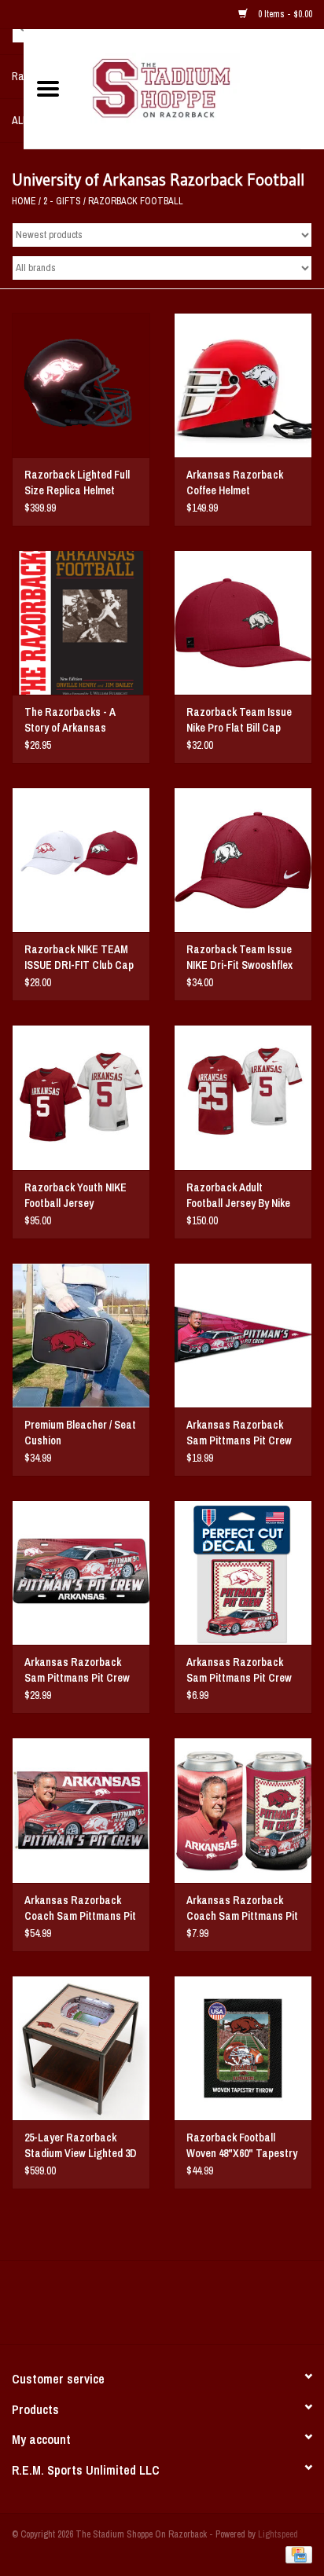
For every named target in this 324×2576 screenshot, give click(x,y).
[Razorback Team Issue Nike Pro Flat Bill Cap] (243, 622)
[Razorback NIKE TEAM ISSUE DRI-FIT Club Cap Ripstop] (81, 860)
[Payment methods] (296, 2554)
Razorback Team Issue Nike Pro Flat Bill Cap (239, 720)
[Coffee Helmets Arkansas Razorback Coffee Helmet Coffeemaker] (243, 385)
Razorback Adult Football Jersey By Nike (238, 1195)
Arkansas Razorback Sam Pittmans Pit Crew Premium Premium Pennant (239, 1433)
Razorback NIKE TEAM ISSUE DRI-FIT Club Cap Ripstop (79, 958)
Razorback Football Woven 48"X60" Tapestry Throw (242, 2146)
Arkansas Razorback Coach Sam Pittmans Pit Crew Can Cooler (242, 1908)
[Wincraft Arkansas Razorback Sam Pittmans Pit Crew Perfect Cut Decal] (243, 1572)
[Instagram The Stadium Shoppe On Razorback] (217, 2308)
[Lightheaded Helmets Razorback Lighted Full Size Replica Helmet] (81, 385)
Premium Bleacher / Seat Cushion (80, 1433)
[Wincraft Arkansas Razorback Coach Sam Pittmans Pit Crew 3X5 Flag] (81, 1810)
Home (24, 201)
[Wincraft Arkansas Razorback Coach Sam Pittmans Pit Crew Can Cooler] (243, 1810)
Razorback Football (136, 201)
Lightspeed (278, 2534)
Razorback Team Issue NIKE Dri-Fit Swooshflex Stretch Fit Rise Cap (239, 958)
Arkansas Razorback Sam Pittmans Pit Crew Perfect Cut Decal (239, 1670)
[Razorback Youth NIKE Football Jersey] (81, 1097)
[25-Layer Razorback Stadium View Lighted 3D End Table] (81, 2048)
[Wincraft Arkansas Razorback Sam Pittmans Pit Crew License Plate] (81, 1572)
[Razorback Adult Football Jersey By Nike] (243, 1097)
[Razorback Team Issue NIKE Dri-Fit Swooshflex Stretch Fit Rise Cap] (243, 860)
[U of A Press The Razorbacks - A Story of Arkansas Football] (81, 622)
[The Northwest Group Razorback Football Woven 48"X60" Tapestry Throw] (243, 2048)
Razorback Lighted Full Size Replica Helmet (77, 483)
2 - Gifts (62, 201)
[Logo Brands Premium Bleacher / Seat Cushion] (81, 1335)
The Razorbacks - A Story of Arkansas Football (70, 720)
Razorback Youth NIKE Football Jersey (75, 1195)
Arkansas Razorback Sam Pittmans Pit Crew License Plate (77, 1670)
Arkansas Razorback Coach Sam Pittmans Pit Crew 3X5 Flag (80, 1908)
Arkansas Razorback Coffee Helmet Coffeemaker (235, 483)
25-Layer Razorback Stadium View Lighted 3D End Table (81, 2146)
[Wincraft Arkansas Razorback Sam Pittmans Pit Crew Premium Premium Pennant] (243, 1335)
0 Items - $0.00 (284, 14)
